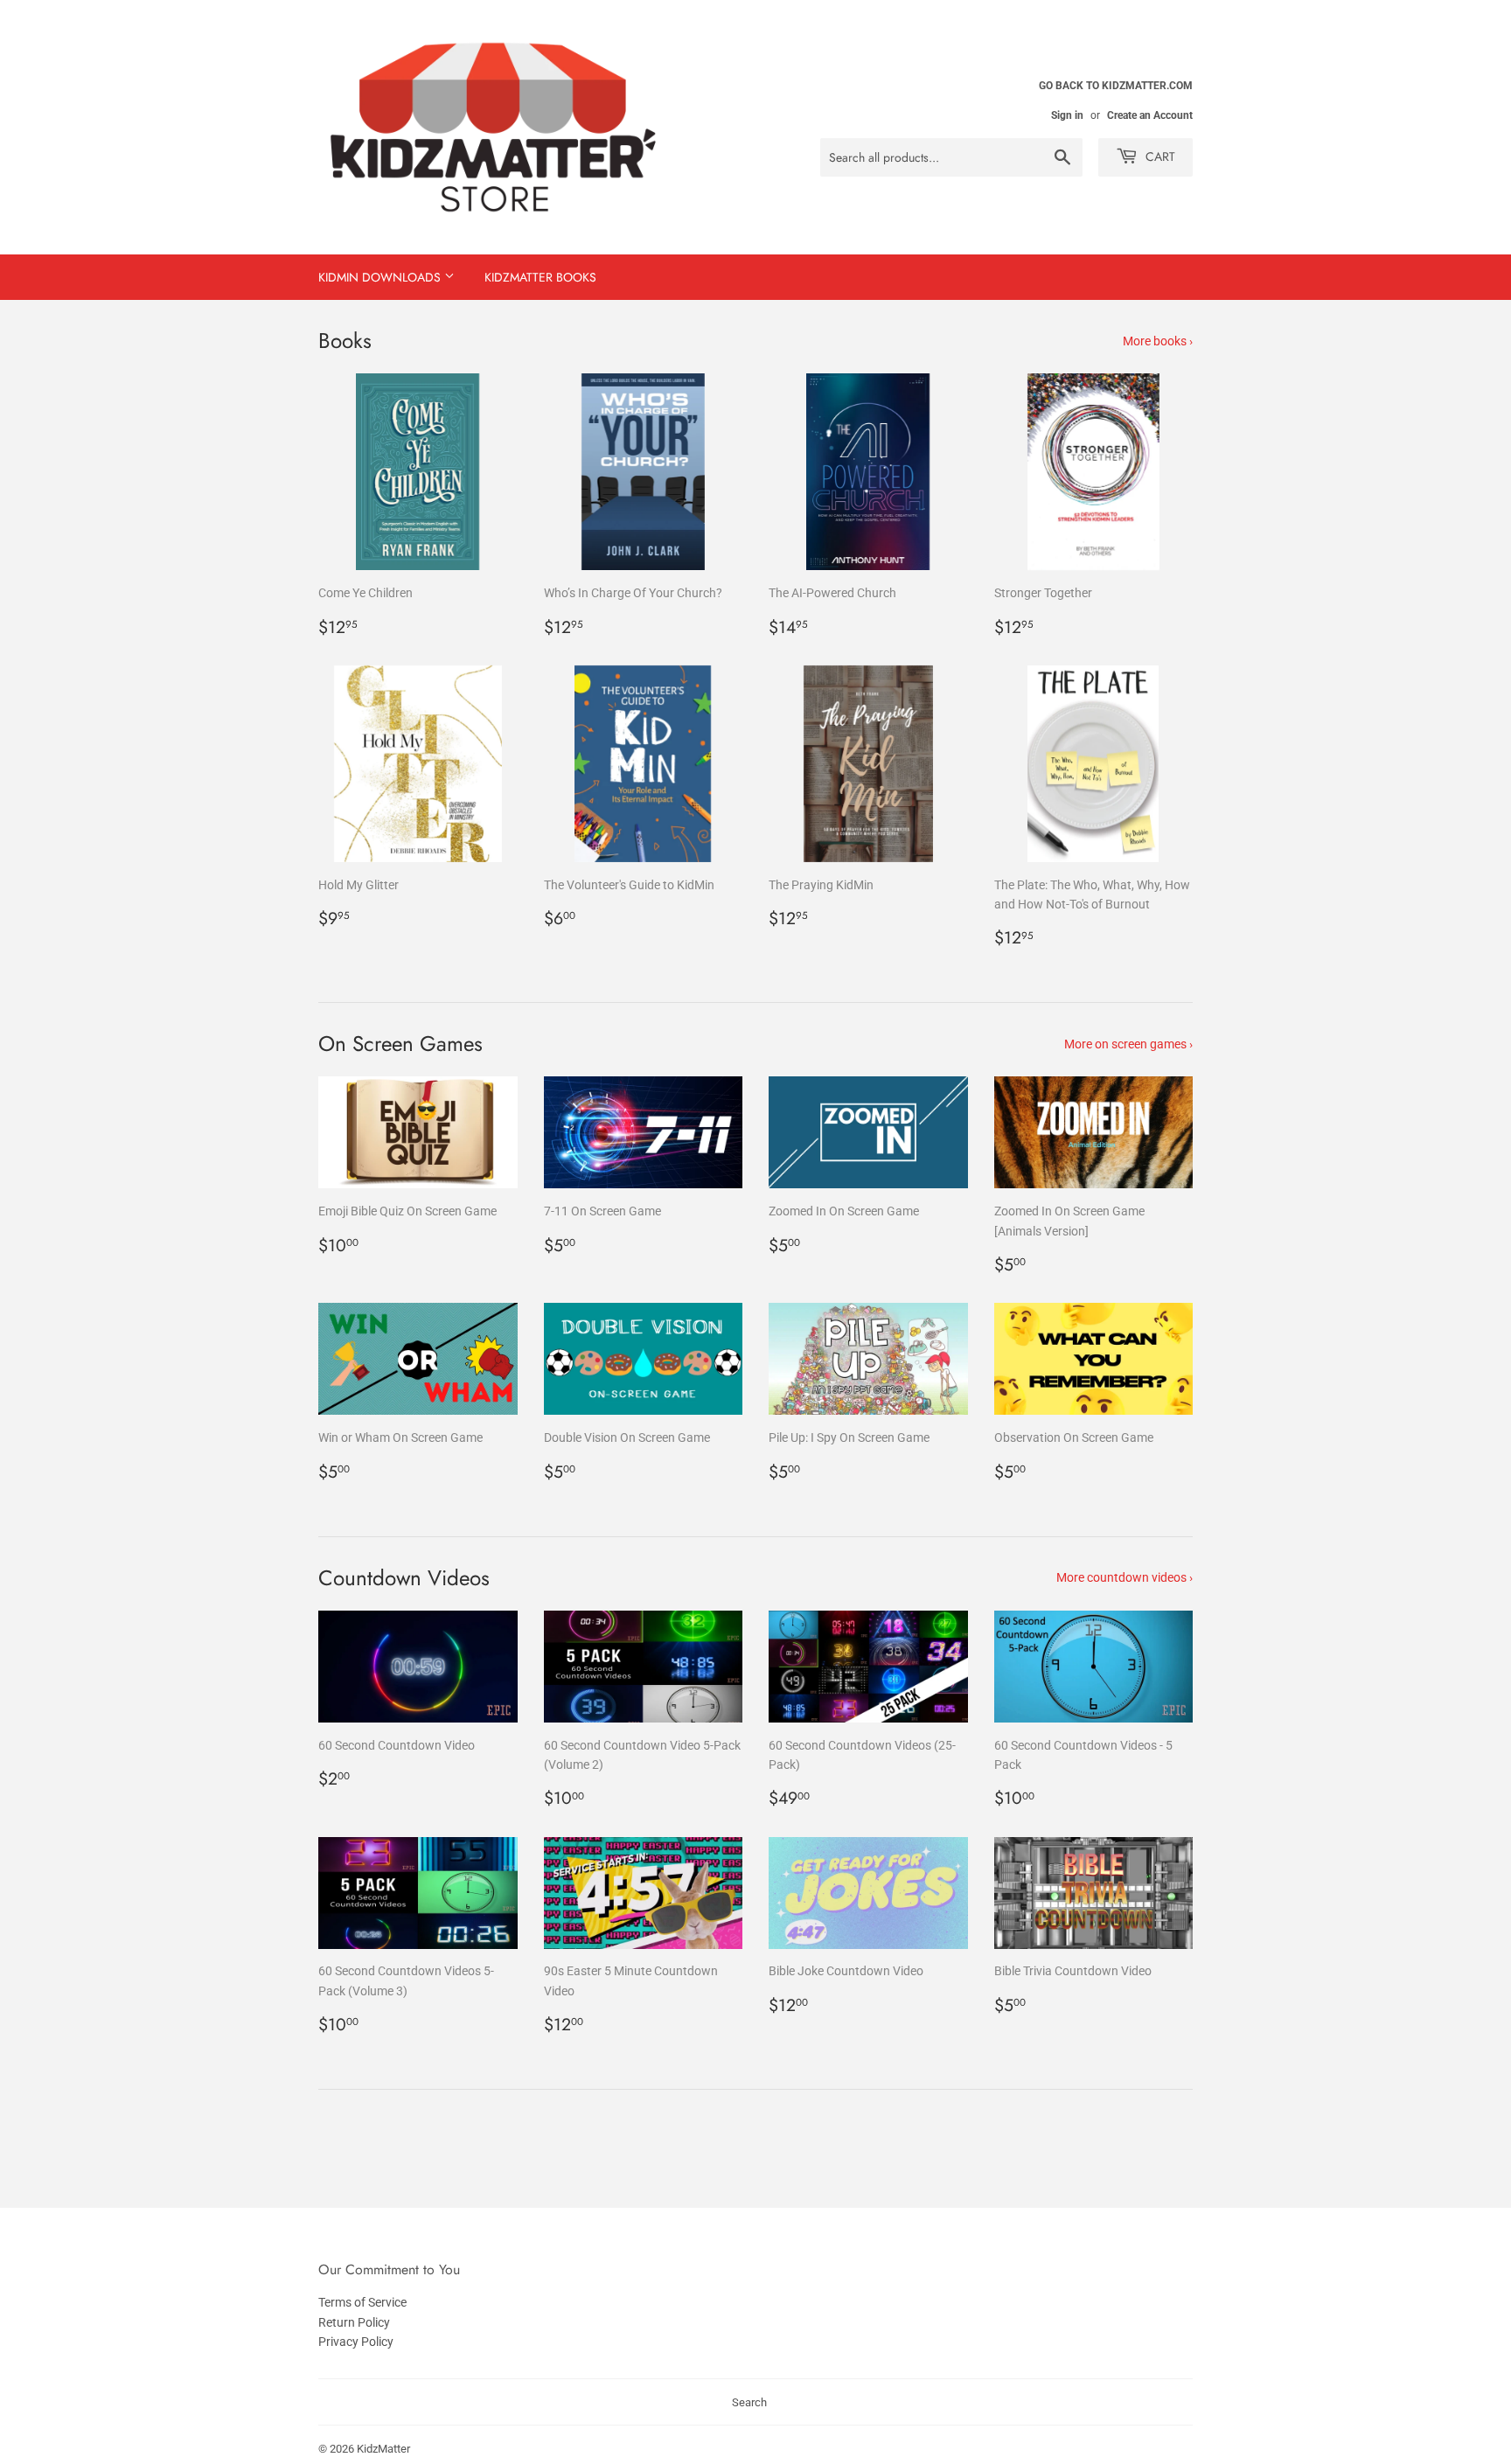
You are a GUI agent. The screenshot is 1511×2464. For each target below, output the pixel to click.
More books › (1158, 341)
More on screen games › (1128, 1044)
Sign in (1067, 115)
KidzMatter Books (540, 277)
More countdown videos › (1125, 1577)
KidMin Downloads (381, 277)
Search (749, 2402)
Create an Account (1150, 115)
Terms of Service (362, 2302)
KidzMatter (383, 2449)
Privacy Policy (356, 2342)
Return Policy (354, 2322)
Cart (1159, 157)
